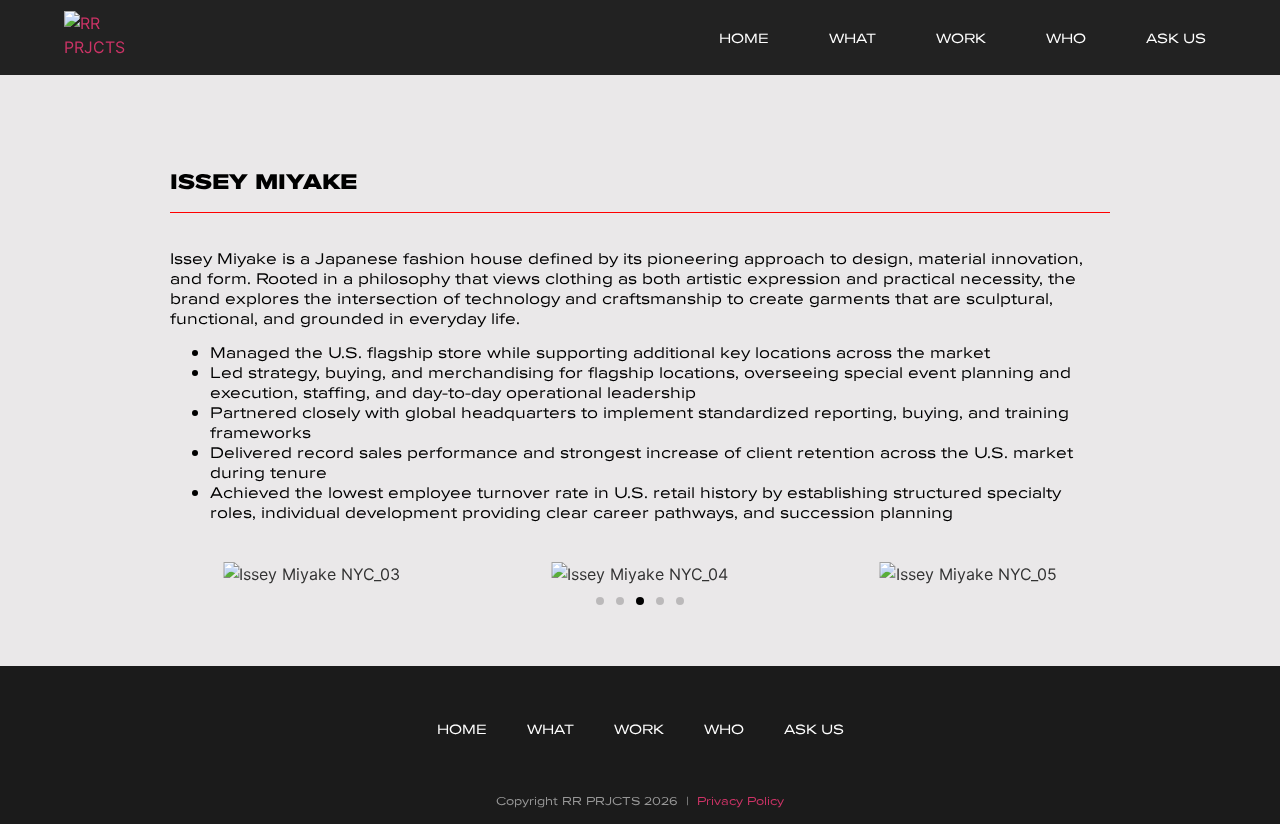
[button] (179, 574)
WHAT (852, 38)
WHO (1066, 38)
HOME (744, 38)
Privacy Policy (740, 800)
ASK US (1176, 38)
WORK (961, 38)
